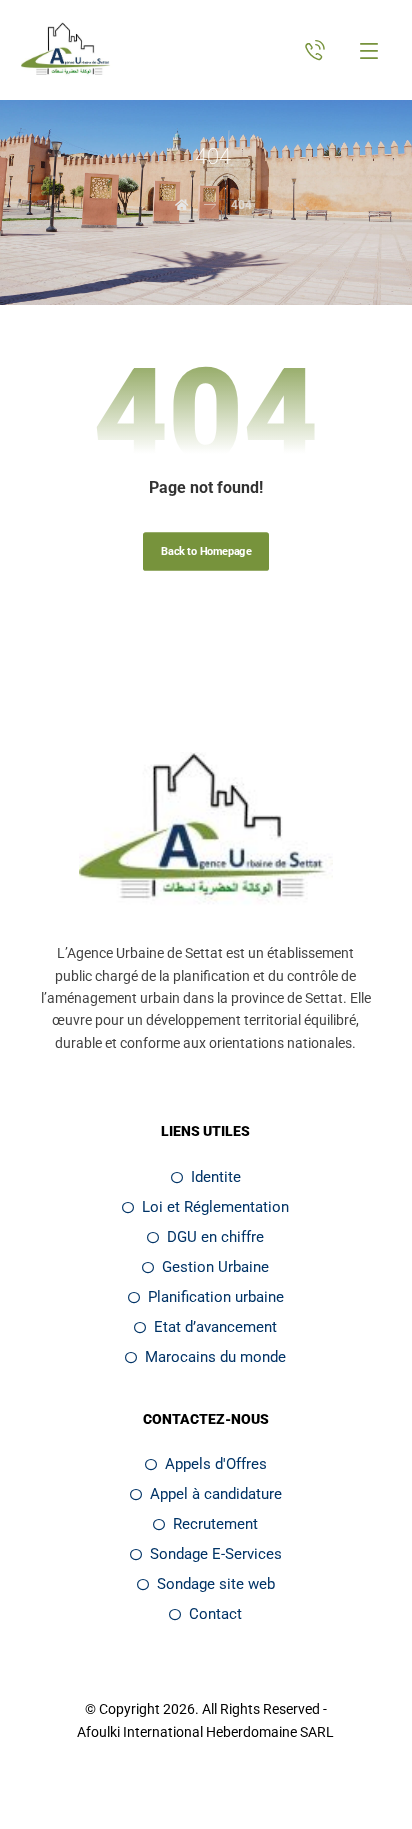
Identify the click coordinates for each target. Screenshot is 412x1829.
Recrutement (215, 1524)
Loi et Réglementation (215, 1207)
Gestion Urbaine (215, 1267)
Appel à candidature (216, 1494)
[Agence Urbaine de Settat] (67, 51)
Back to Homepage (206, 551)
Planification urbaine (216, 1297)
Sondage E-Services (216, 1554)
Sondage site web (216, 1584)
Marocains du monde (215, 1357)
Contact (215, 1614)
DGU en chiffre (215, 1237)
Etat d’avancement (215, 1327)
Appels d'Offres (216, 1464)
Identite (216, 1177)
